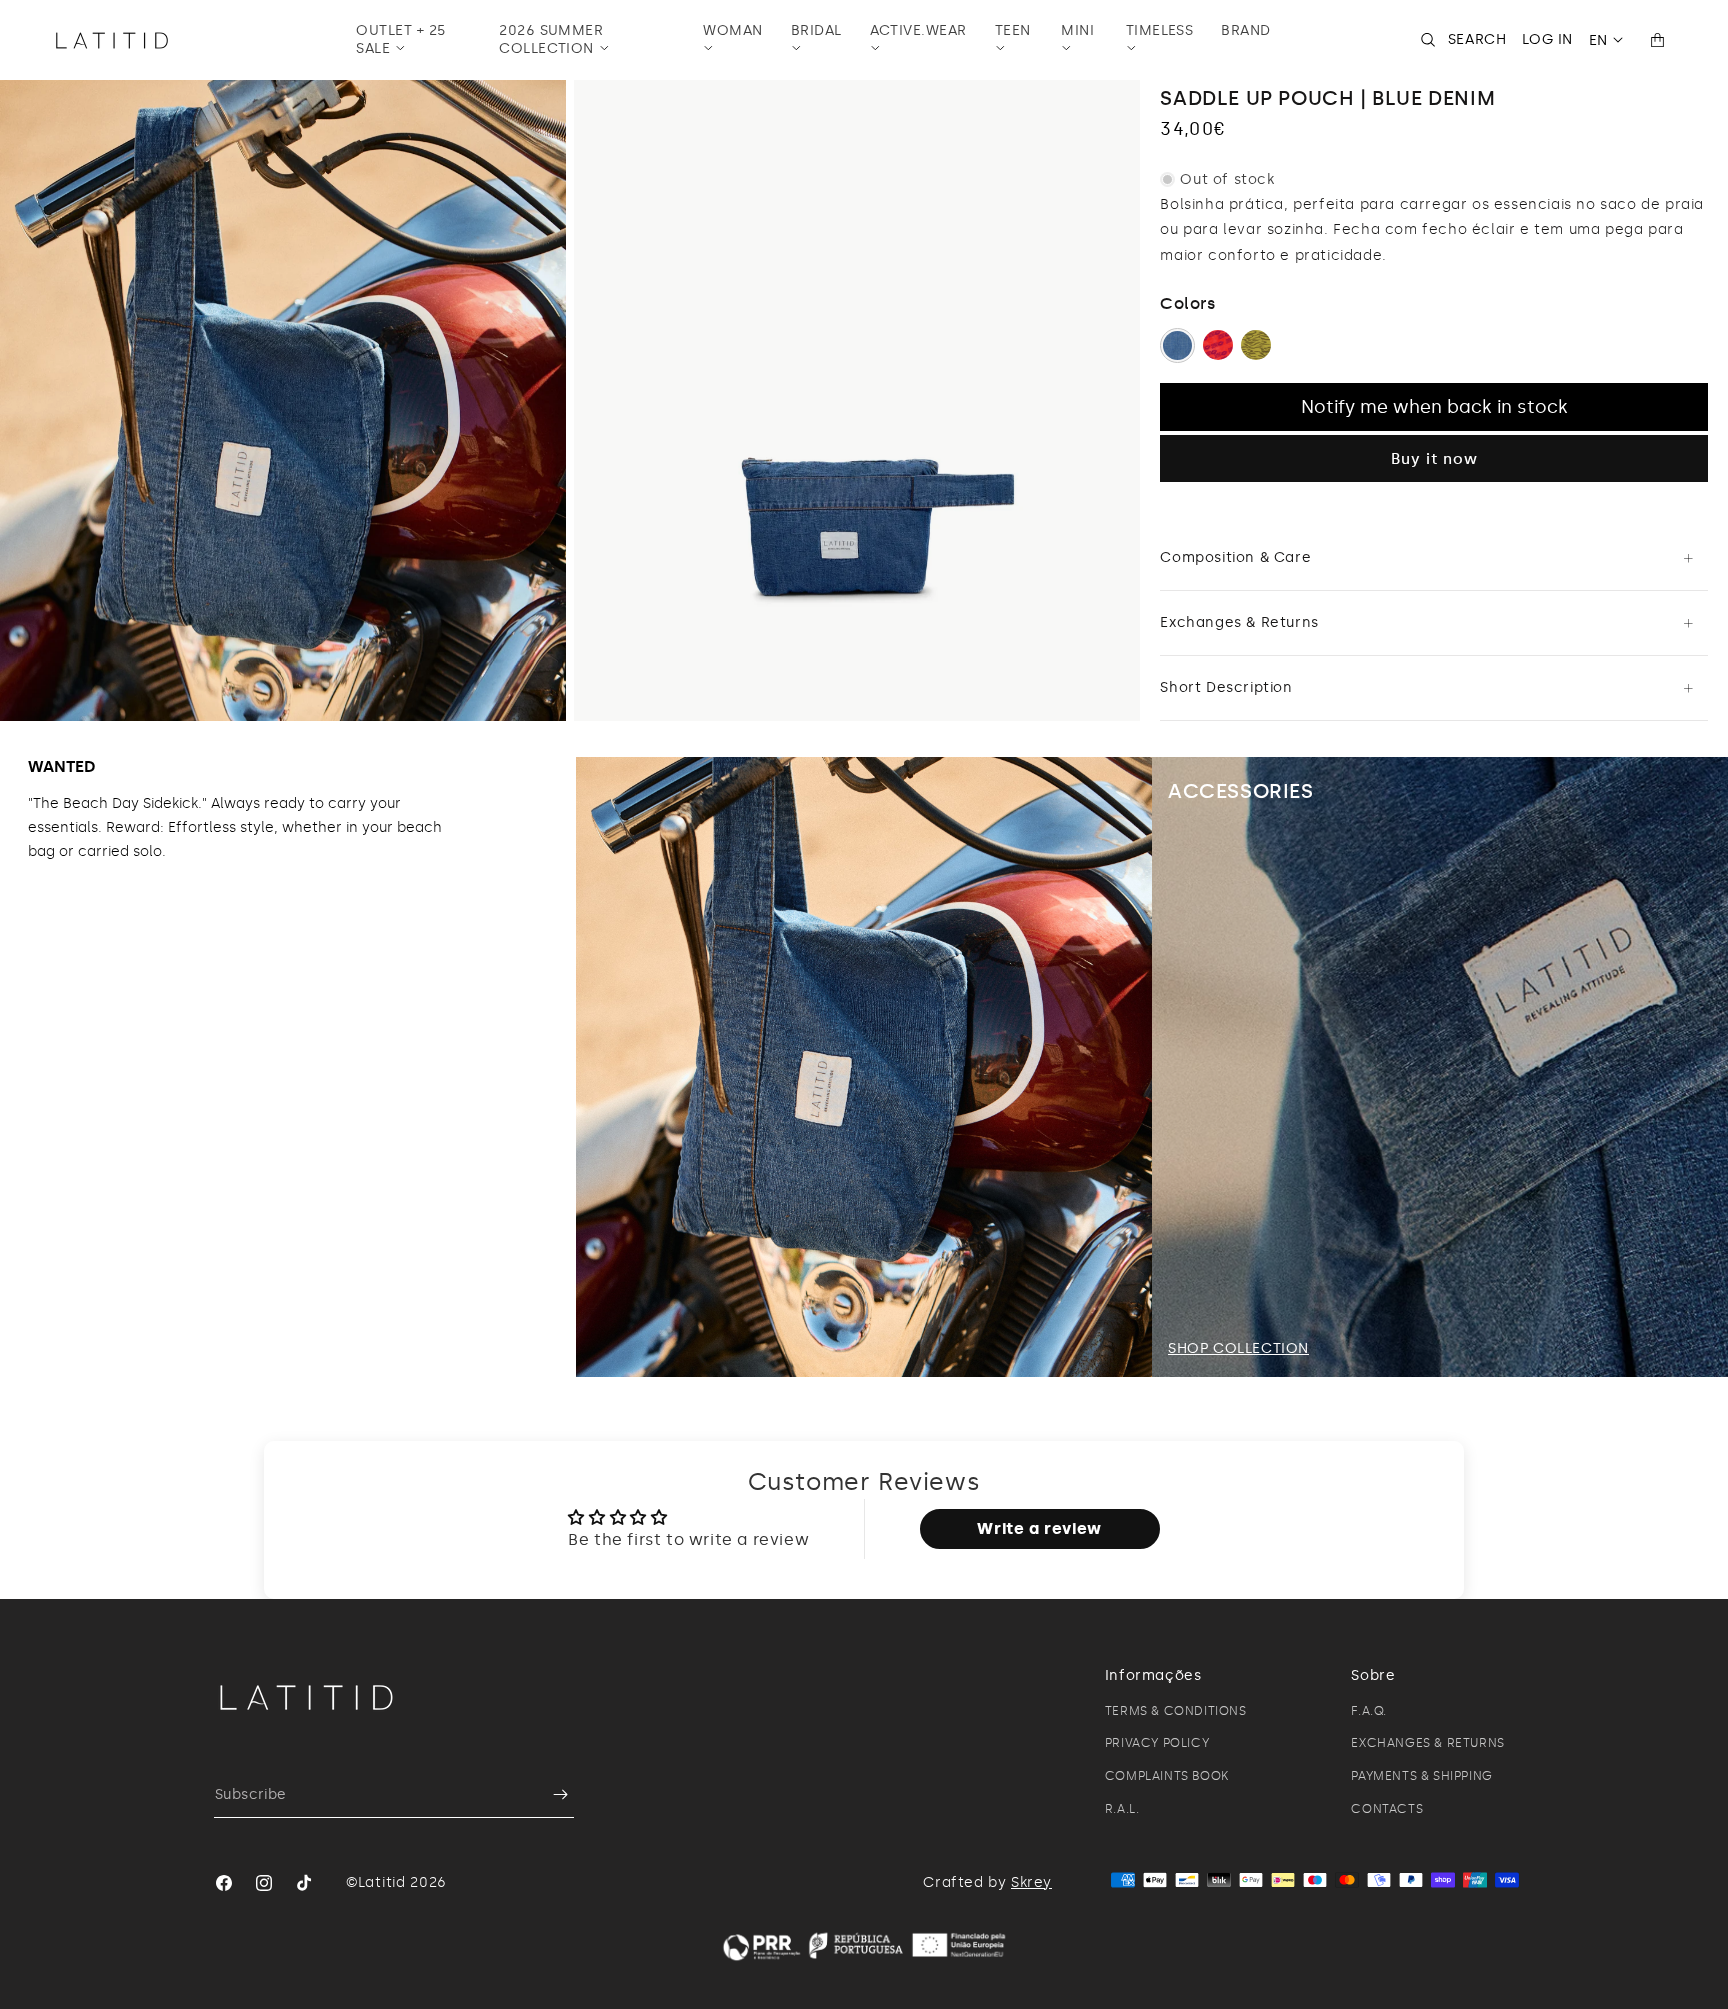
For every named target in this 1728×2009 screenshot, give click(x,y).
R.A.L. (1122, 1809)
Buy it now (1434, 459)
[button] (413, 40)
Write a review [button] (1039, 1528)
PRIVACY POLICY (1157, 1743)
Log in (1547, 39)
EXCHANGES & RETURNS (1427, 1743)
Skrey (1031, 1882)
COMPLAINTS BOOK (1167, 1776)
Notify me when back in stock (1434, 407)
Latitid (382, 1882)
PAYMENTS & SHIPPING (1421, 1776)
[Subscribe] (551, 1794)
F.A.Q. (1369, 1711)
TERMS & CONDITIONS (1176, 1711)
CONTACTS (1387, 1809)
